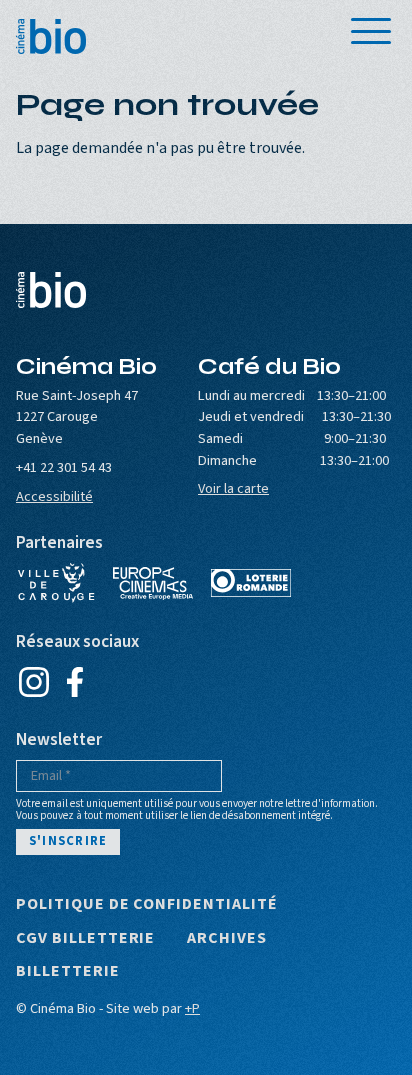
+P (192, 1008)
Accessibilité (54, 496)
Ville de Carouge (56, 583)
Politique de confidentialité (147, 905)
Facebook (74, 682)
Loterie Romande (251, 583)
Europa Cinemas (153, 583)
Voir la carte (233, 488)
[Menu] (371, 31)
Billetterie (68, 972)
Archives (227, 939)
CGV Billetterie (85, 939)
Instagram (33, 682)
